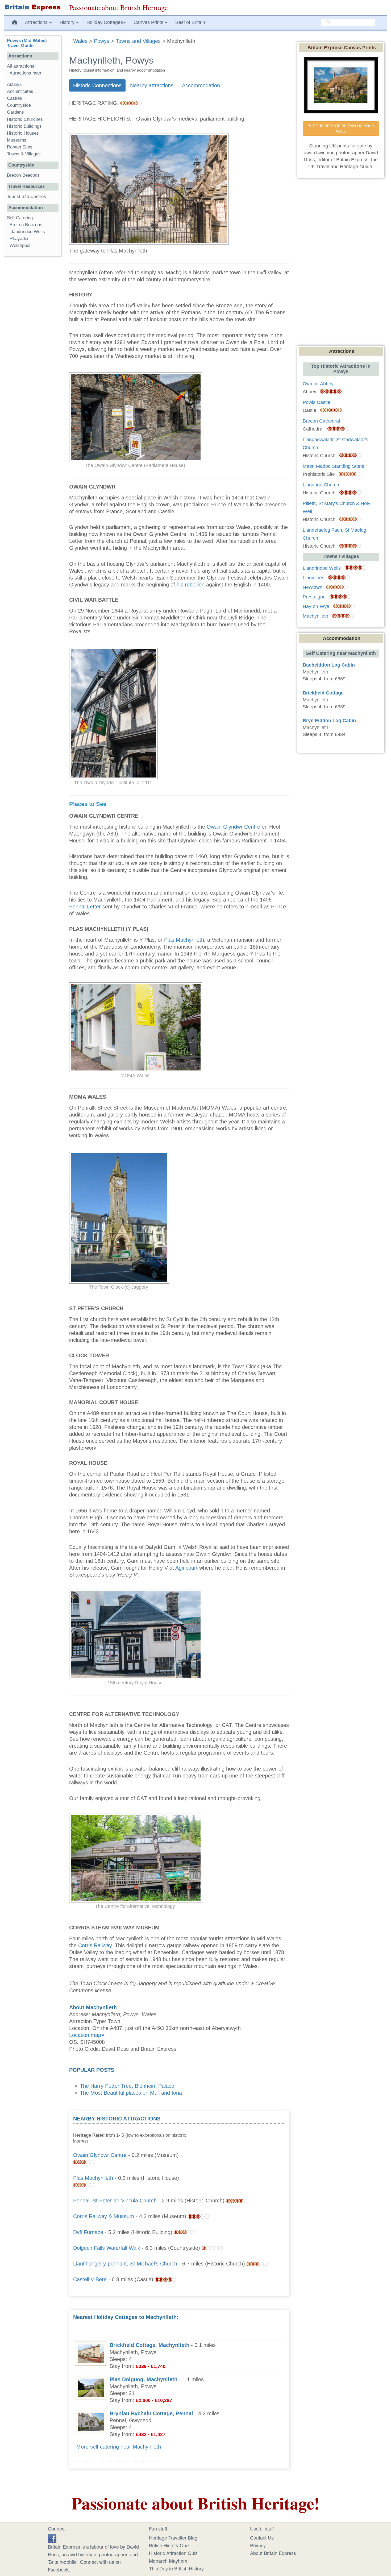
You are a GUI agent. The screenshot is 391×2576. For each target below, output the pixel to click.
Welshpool (20, 245)
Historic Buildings (24, 126)
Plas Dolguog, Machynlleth (143, 2379)
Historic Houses (23, 133)
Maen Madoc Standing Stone (334, 466)
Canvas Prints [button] (149, 22)
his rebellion (191, 585)
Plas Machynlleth (184, 940)
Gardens (15, 112)
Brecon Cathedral (321, 421)
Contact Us (262, 2537)
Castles (14, 98)
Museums (17, 140)
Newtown (313, 587)
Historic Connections (97, 85)
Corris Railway (95, 1945)
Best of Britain (190, 22)
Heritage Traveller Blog (173, 2537)
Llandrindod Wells (27, 232)
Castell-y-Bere (90, 2279)
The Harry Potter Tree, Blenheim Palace (127, 2086)
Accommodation (201, 85)
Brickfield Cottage (323, 693)
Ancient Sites (20, 91)
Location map (85, 2035)
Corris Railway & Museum (104, 2216)
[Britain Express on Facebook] (52, 2537)
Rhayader (19, 239)
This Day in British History (176, 2568)
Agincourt (186, 1568)
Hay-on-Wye (316, 606)
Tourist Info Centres (26, 197)
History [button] (68, 22)
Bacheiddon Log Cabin (329, 665)
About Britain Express (273, 2553)
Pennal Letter (85, 907)
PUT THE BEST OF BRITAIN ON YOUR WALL (341, 129)
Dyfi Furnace (88, 2232)
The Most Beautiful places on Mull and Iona (131, 2093)
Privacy (258, 2545)
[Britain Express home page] (33, 7)
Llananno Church (321, 485)
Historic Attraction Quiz (173, 2553)
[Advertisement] (246, 2148)
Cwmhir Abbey (318, 384)
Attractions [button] (37, 22)
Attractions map (25, 73)
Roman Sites (20, 147)
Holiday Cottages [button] (105, 22)
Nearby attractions (152, 85)
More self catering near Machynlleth (119, 2447)
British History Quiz (169, 2545)
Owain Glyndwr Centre (233, 827)
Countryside (19, 105)
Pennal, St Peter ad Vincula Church (115, 2201)
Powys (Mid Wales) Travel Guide (27, 43)
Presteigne (314, 597)
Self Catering (20, 218)
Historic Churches (25, 119)
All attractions (21, 66)
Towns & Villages (24, 154)
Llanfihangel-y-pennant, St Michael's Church (125, 2264)
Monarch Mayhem (168, 2561)
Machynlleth (315, 616)
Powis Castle (317, 402)
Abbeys (14, 84)
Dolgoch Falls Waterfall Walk (107, 2248)
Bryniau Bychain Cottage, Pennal (151, 2413)
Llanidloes (313, 578)
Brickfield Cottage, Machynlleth (149, 2345)
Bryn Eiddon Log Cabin (329, 721)
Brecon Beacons (23, 175)
